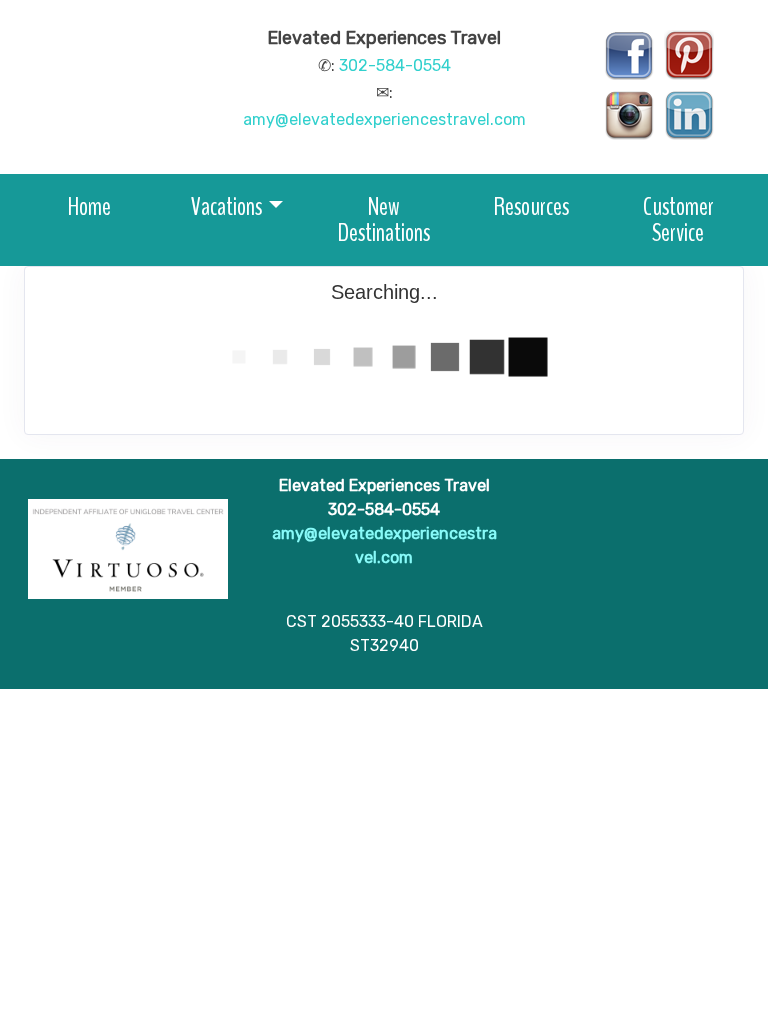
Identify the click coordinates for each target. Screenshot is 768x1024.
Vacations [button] (226, 206)
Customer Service (678, 219)
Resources (531, 206)
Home (89, 206)
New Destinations (384, 219)
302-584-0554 (395, 65)
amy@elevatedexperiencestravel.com (384, 119)
